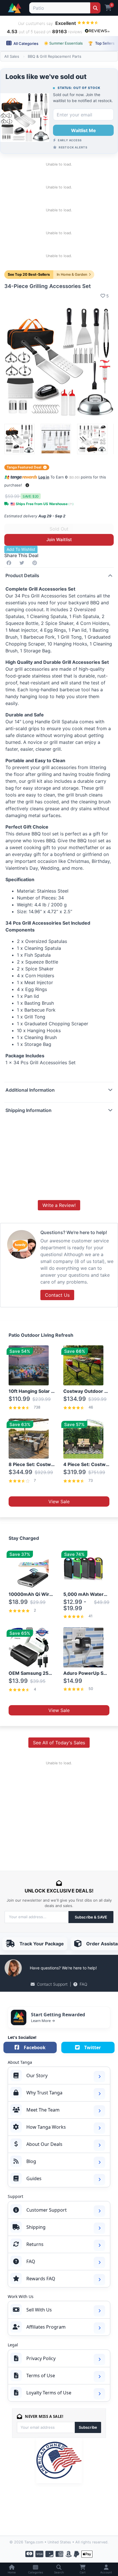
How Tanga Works (46, 2127)
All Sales (12, 56)
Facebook (35, 2047)
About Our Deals (44, 2144)
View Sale (59, 1501)
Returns (35, 2244)
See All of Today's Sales (59, 1743)
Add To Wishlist (21, 549)
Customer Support (47, 2210)
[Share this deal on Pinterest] (36, 563)
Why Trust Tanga (44, 2093)
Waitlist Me (83, 130)
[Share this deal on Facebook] (10, 563)
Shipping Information (28, 1110)
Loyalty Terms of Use (49, 2393)
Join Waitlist (59, 540)
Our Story (37, 2076)
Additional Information (30, 1090)
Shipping (36, 2227)
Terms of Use (41, 2376)
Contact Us (57, 1295)
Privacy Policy (41, 2358)
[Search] (95, 8)
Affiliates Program (46, 2327)
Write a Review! (59, 1205)
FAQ (83, 1984)
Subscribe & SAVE (91, 1917)
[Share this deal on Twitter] (23, 563)
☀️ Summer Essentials (63, 43)
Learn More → (43, 2021)
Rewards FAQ (41, 2279)
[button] (27, 485)
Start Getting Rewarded (58, 2015)
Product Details (22, 575)
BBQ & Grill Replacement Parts (55, 56)
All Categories (25, 43)
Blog (31, 2161)
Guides (34, 2178)
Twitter (93, 2047)
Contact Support (52, 1984)
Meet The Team (43, 2110)
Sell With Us (39, 2310)
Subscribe (88, 2427)
